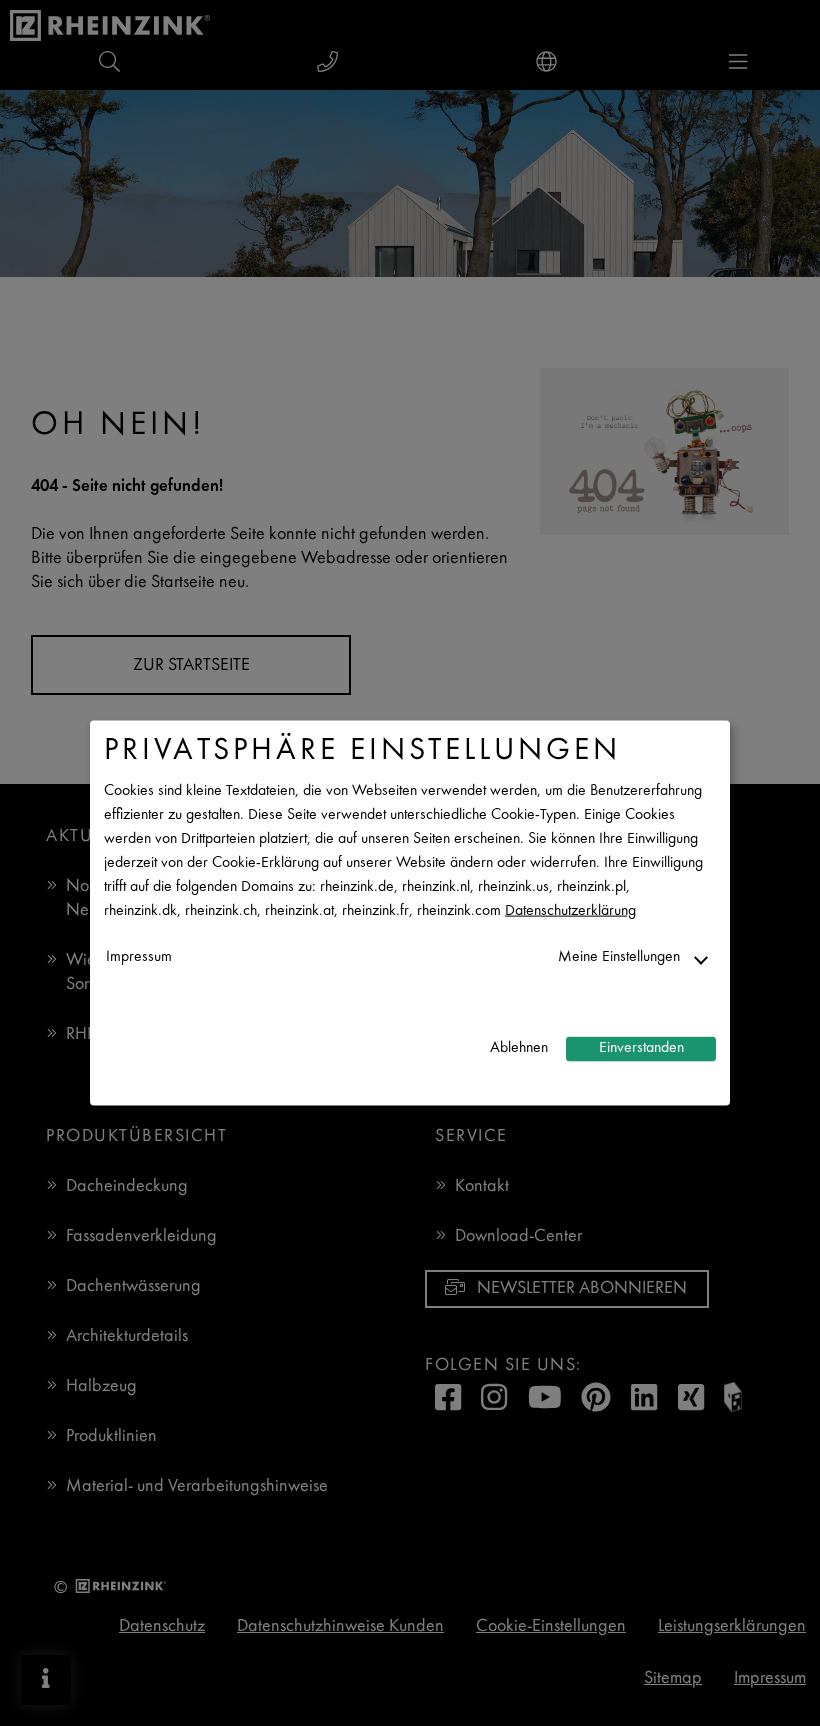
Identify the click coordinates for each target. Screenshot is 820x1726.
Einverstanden (641, 1048)
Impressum (139, 956)
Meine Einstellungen (619, 956)
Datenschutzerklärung (570, 910)
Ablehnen (519, 1048)
